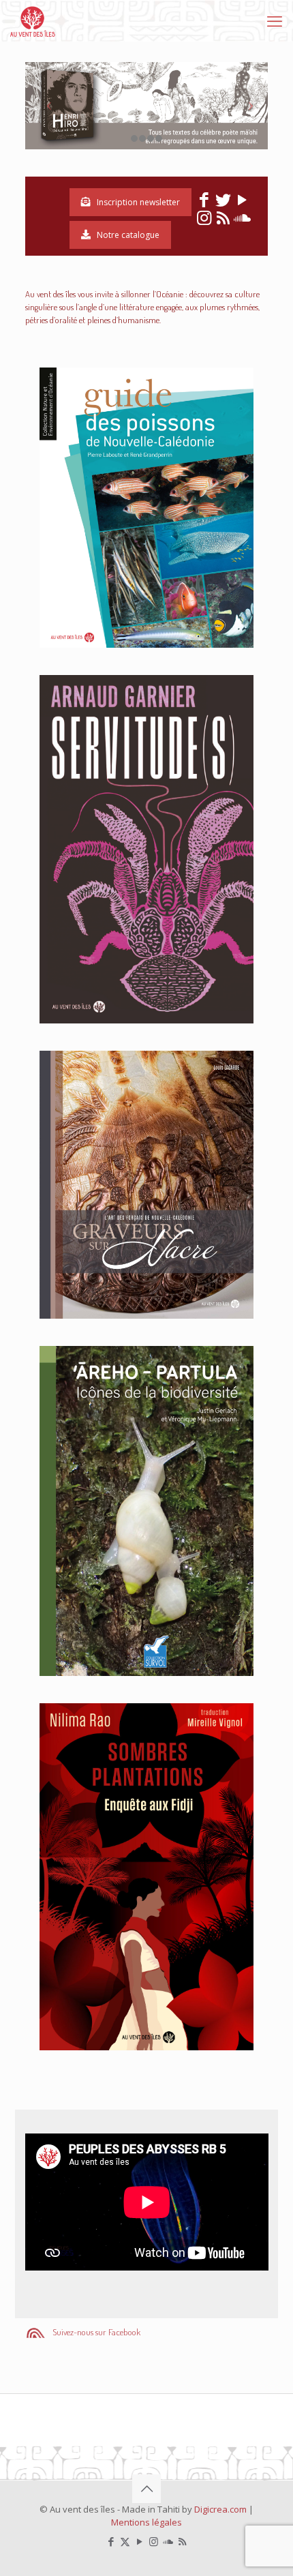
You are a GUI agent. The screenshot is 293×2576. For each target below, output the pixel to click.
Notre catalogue (128, 235)
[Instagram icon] (154, 2541)
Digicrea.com (220, 2509)
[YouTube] (242, 203)
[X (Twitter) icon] (125, 2541)
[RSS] (223, 220)
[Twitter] (223, 203)
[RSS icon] (182, 2541)
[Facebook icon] (111, 2541)
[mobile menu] (275, 20)
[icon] (168, 2541)
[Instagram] (204, 220)
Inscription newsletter (138, 202)
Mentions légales (146, 2522)
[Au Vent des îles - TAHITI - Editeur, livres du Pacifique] (33, 20)
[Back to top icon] (146, 2489)
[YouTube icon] (139, 2541)
